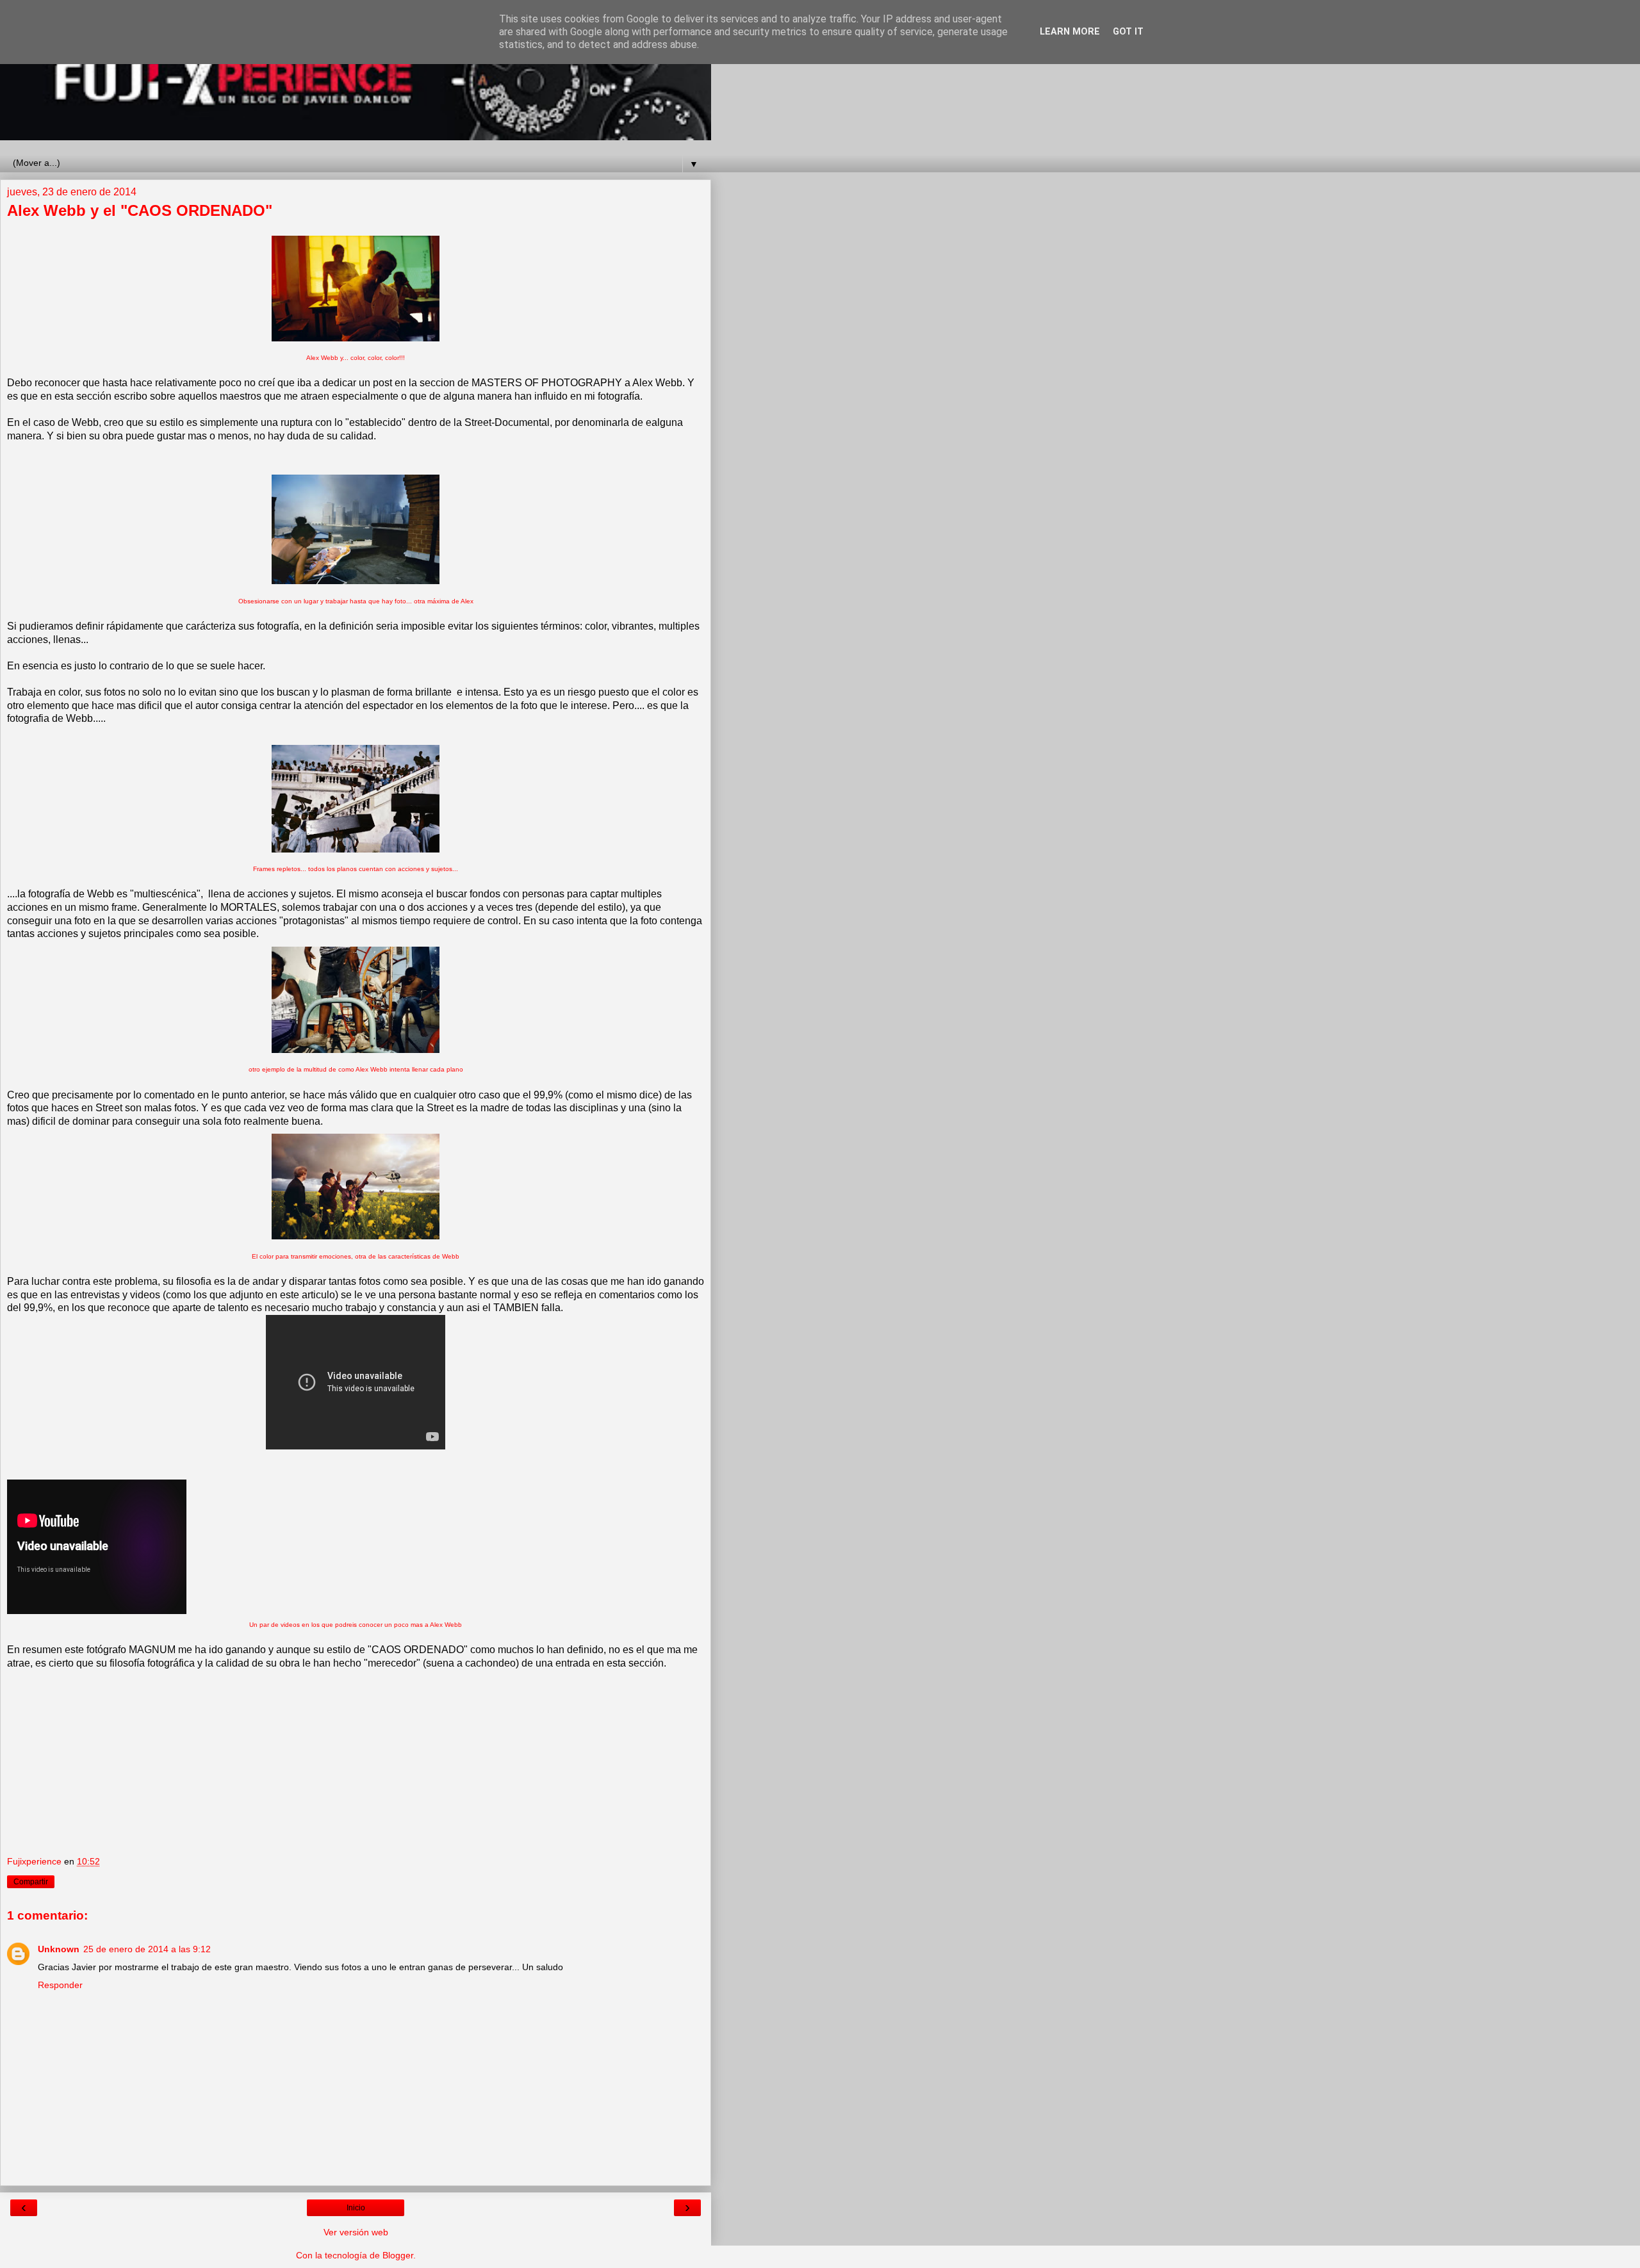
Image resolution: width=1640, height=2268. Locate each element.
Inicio (356, 2208)
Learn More (1070, 32)
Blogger (398, 2255)
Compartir (31, 1882)
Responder (60, 1985)
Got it (1128, 32)
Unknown (59, 1949)
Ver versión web (356, 2232)
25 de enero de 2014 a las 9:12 (147, 1949)
